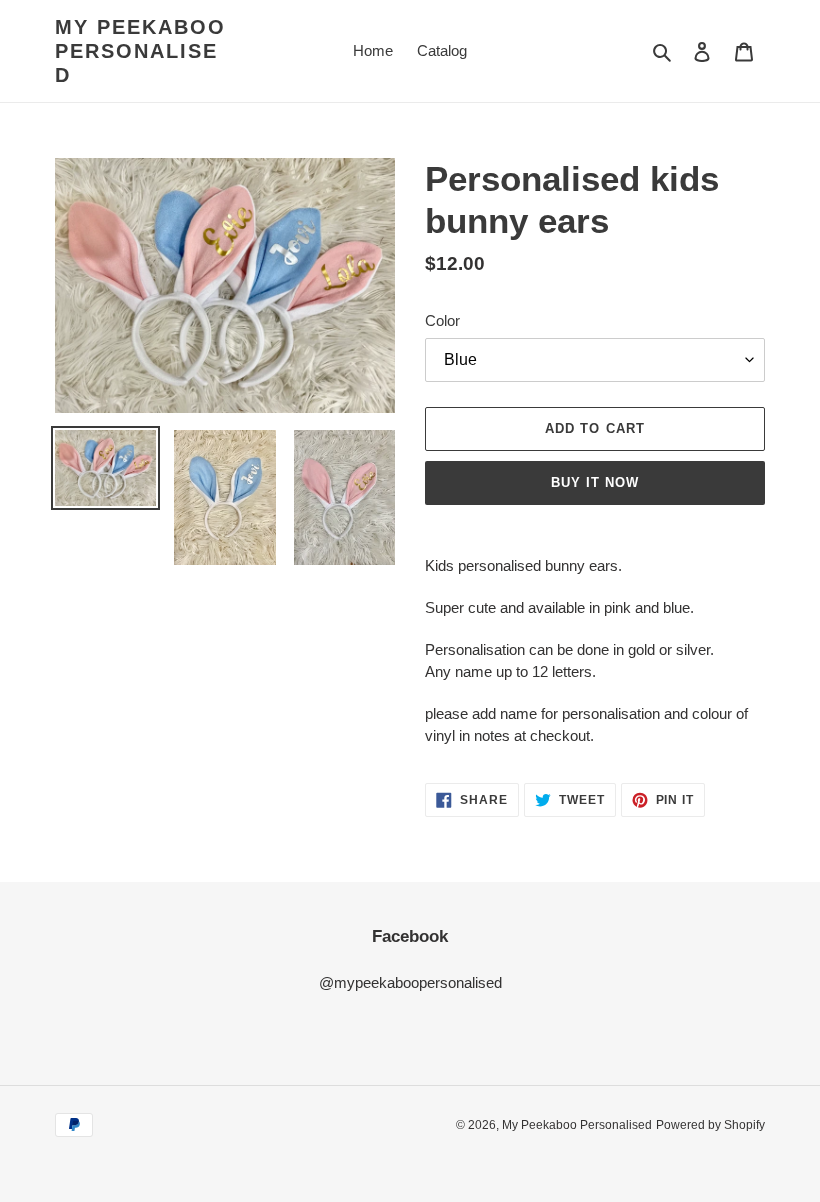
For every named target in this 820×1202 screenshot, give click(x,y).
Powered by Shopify (710, 1125)
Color (442, 320)
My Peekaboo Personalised (140, 51)
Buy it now (595, 482)
